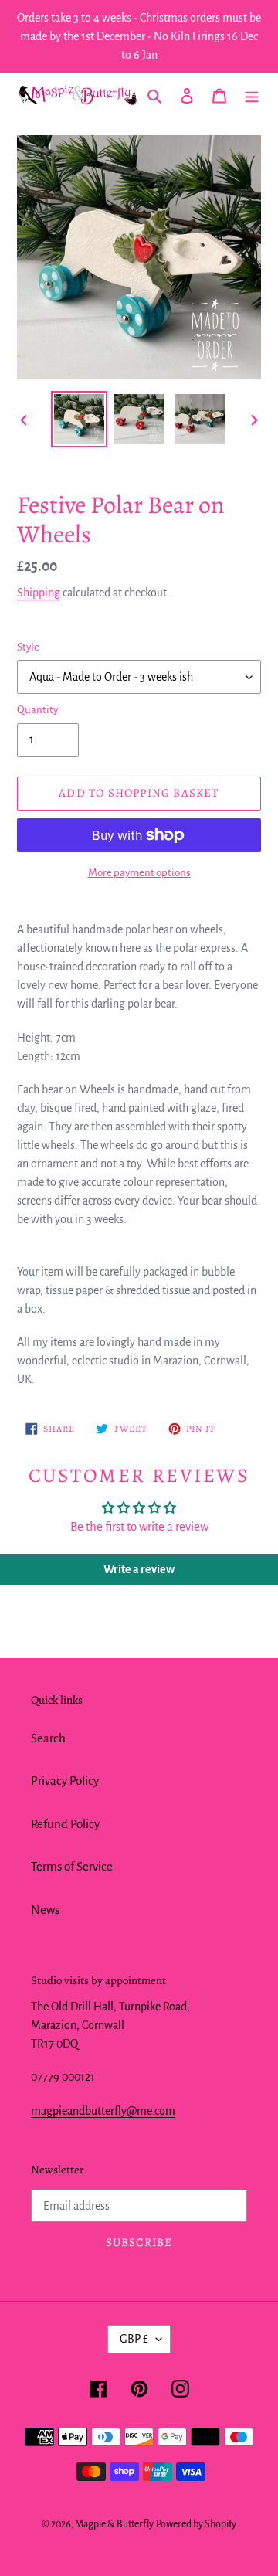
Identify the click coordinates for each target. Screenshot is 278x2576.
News (45, 1910)
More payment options (139, 873)
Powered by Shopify (196, 2524)
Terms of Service (72, 1866)
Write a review (139, 1569)
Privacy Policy (65, 1781)
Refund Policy (65, 1824)
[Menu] (252, 95)
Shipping (39, 593)
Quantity (37, 710)
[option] (79, 419)
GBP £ (134, 2339)
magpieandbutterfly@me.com (103, 2111)
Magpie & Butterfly (114, 2524)
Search (48, 1738)
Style (28, 647)
